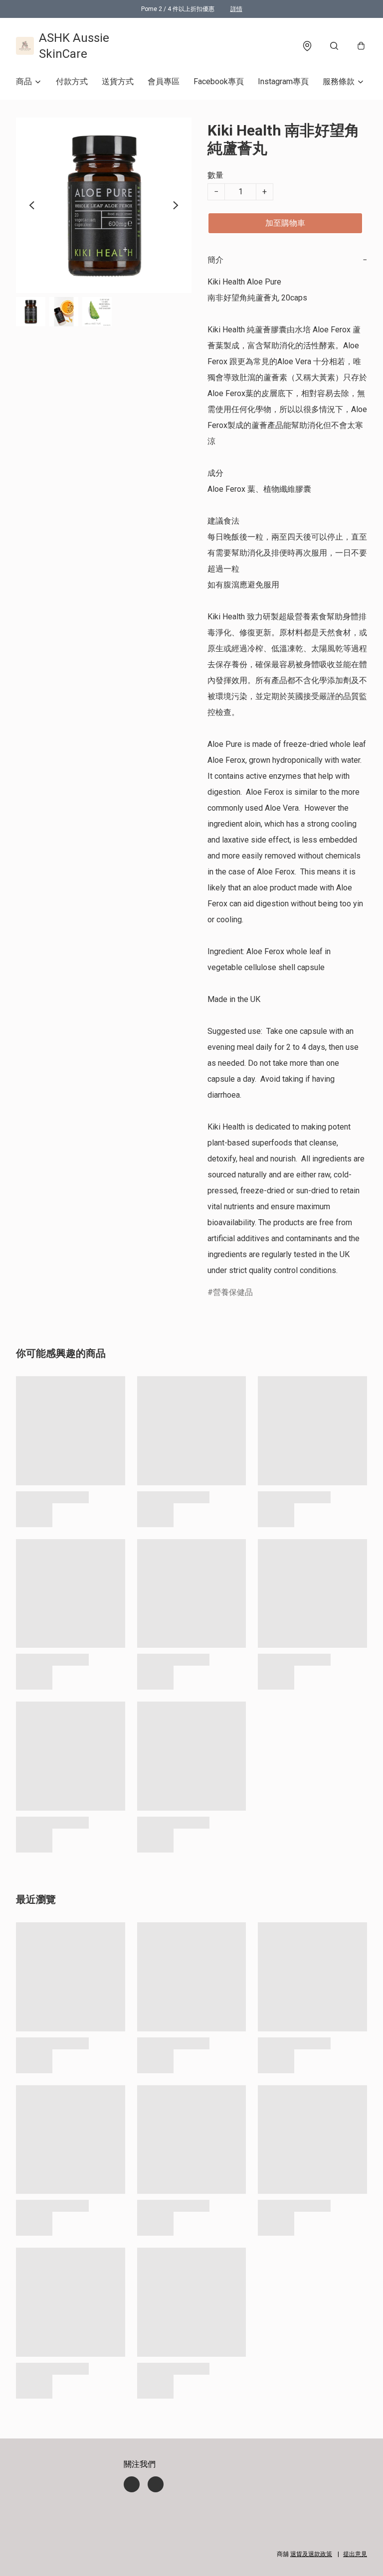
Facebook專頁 (219, 81)
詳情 (236, 9)
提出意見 (355, 2554)
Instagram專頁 (283, 81)
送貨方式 (118, 81)
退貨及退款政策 (311, 2554)
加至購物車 (285, 223)
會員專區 (164, 81)
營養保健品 (233, 1292)
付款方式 (72, 81)
